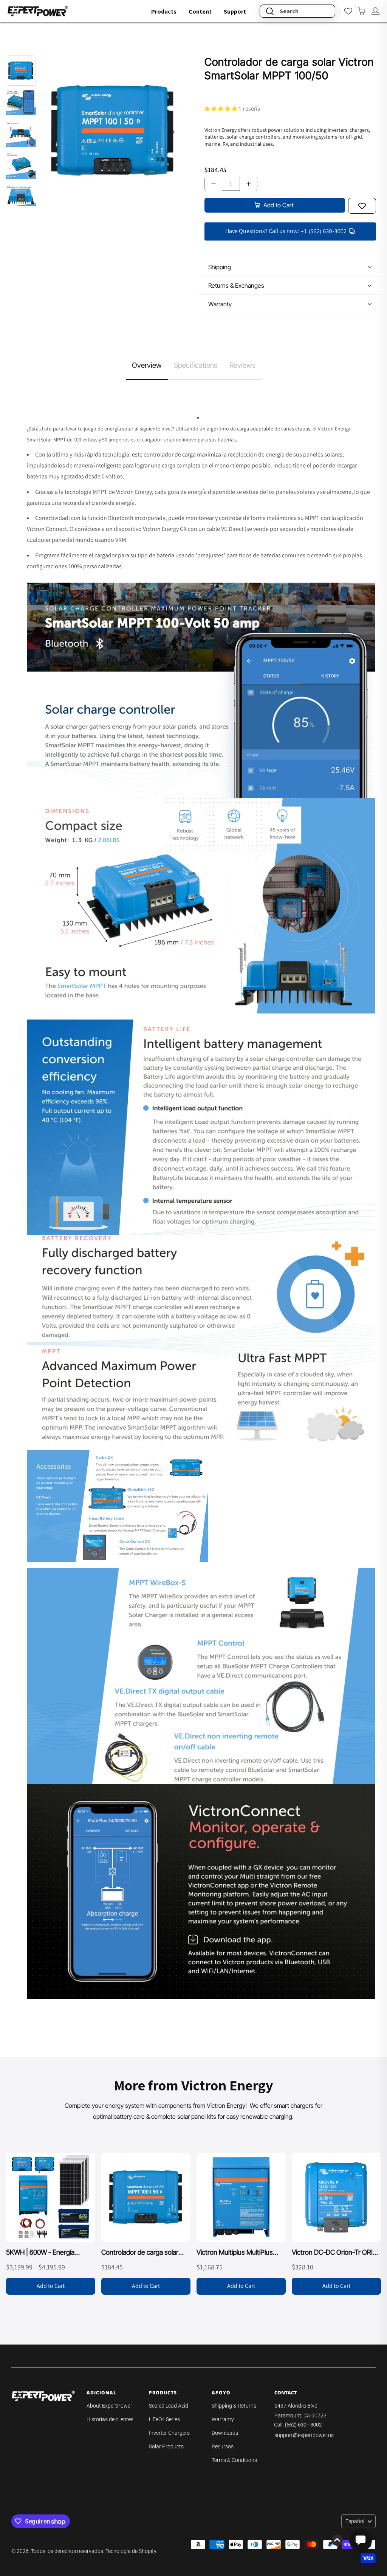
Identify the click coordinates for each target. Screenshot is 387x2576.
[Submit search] (270, 11)
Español (355, 2521)
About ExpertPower (109, 2406)
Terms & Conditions (234, 2460)
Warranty (223, 2419)
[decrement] (213, 184)
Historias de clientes (110, 2419)
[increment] (248, 184)
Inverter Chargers (169, 2433)
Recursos (223, 2446)
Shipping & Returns (234, 2406)
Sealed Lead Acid (169, 2406)
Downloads (225, 2433)
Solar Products (166, 2446)
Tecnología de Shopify (131, 2551)
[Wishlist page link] (348, 11)
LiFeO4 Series (164, 2419)
